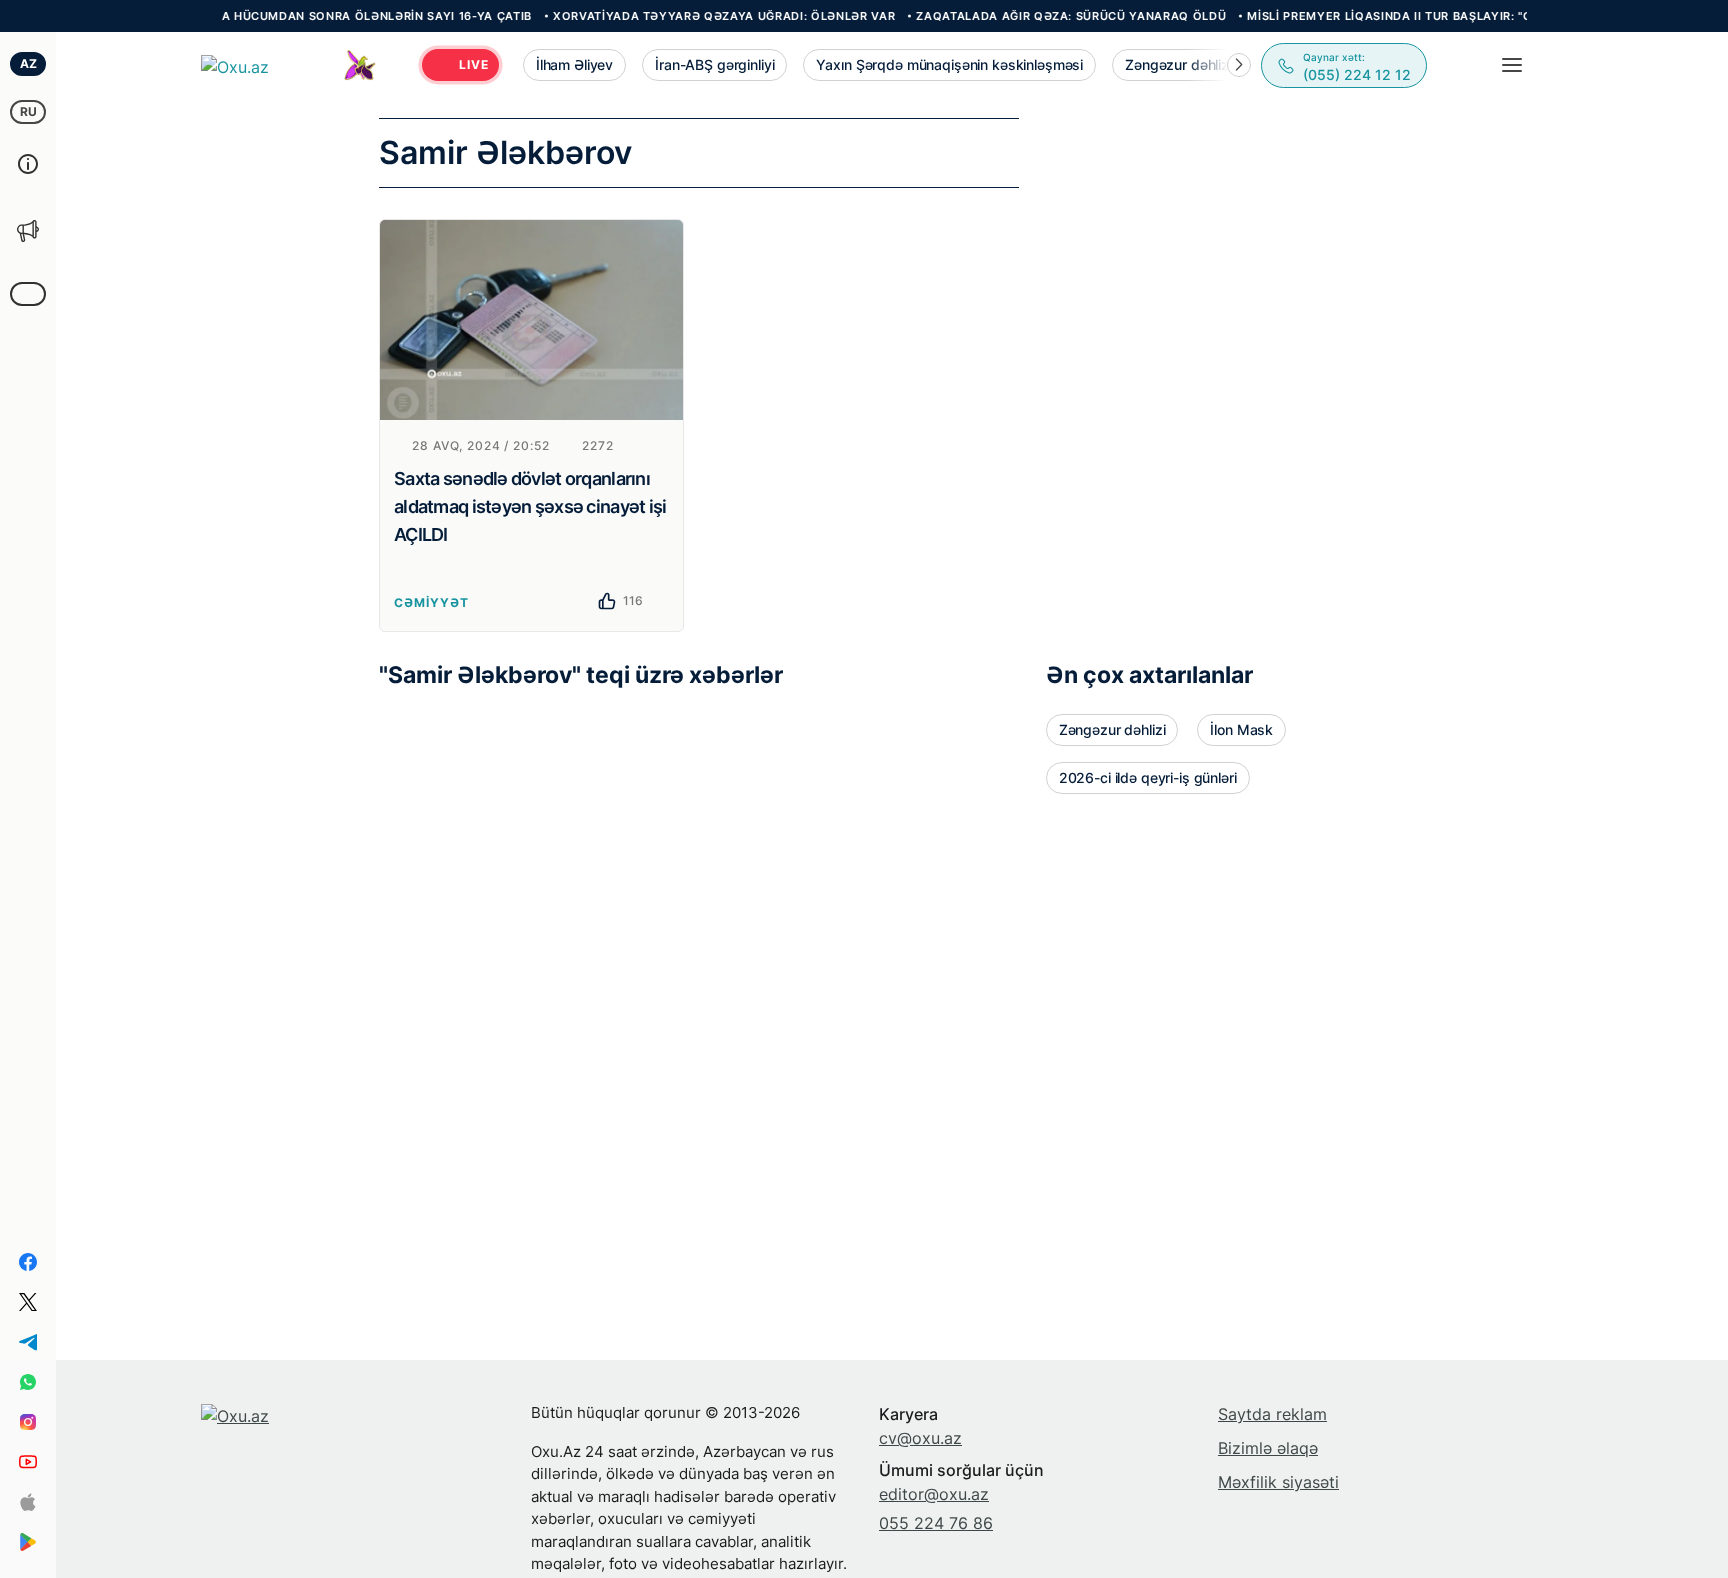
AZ (28, 63)
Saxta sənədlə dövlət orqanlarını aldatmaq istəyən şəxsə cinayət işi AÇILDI (530, 506)
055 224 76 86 (936, 1523)
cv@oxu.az (920, 1438)
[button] (1239, 65)
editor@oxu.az (934, 1494)
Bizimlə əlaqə (1268, 1448)
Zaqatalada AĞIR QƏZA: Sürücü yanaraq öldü (1047, 16)
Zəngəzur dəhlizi (1112, 729)
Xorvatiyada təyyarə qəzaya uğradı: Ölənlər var (699, 16)
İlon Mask (1241, 729)
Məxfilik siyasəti (1278, 1482)
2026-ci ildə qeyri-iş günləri (1148, 777)
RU (28, 111)
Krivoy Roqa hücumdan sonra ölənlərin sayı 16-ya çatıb (313, 16)
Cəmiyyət (431, 602)
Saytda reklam (1272, 1414)
